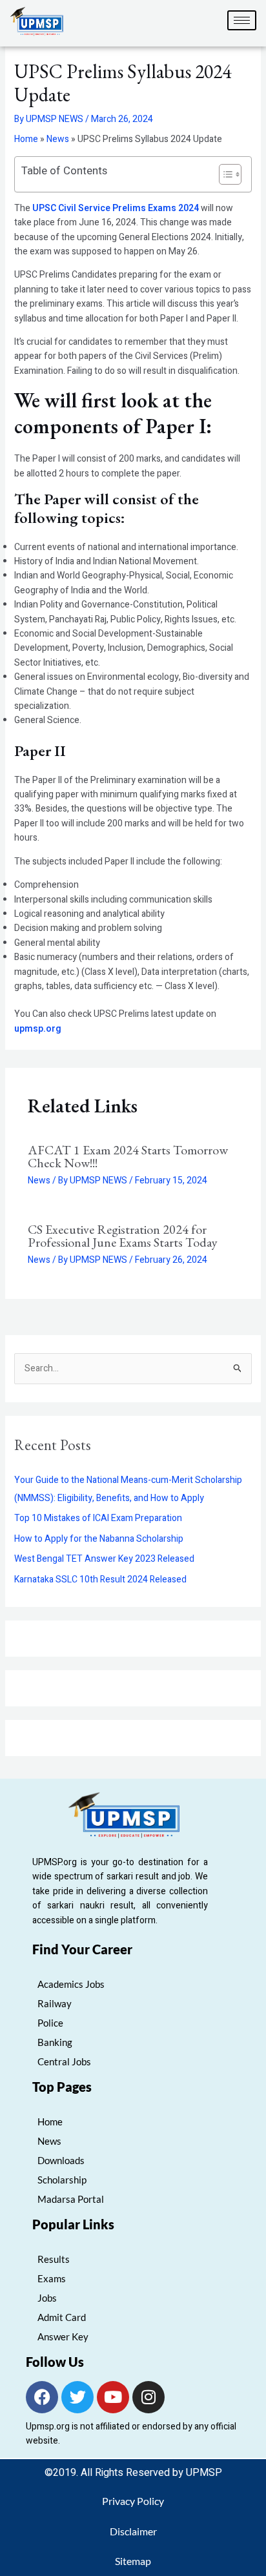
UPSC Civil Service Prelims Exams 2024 (116, 208)
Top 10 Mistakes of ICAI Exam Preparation (98, 1518)
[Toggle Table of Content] (224, 174)
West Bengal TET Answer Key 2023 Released (104, 1559)
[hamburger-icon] (242, 20)
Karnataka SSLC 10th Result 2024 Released (100, 1579)
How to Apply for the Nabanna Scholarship (99, 1539)
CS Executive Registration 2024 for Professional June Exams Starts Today (123, 1236)
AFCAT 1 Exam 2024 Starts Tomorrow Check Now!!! (128, 1156)
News (58, 139)
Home (26, 139)
